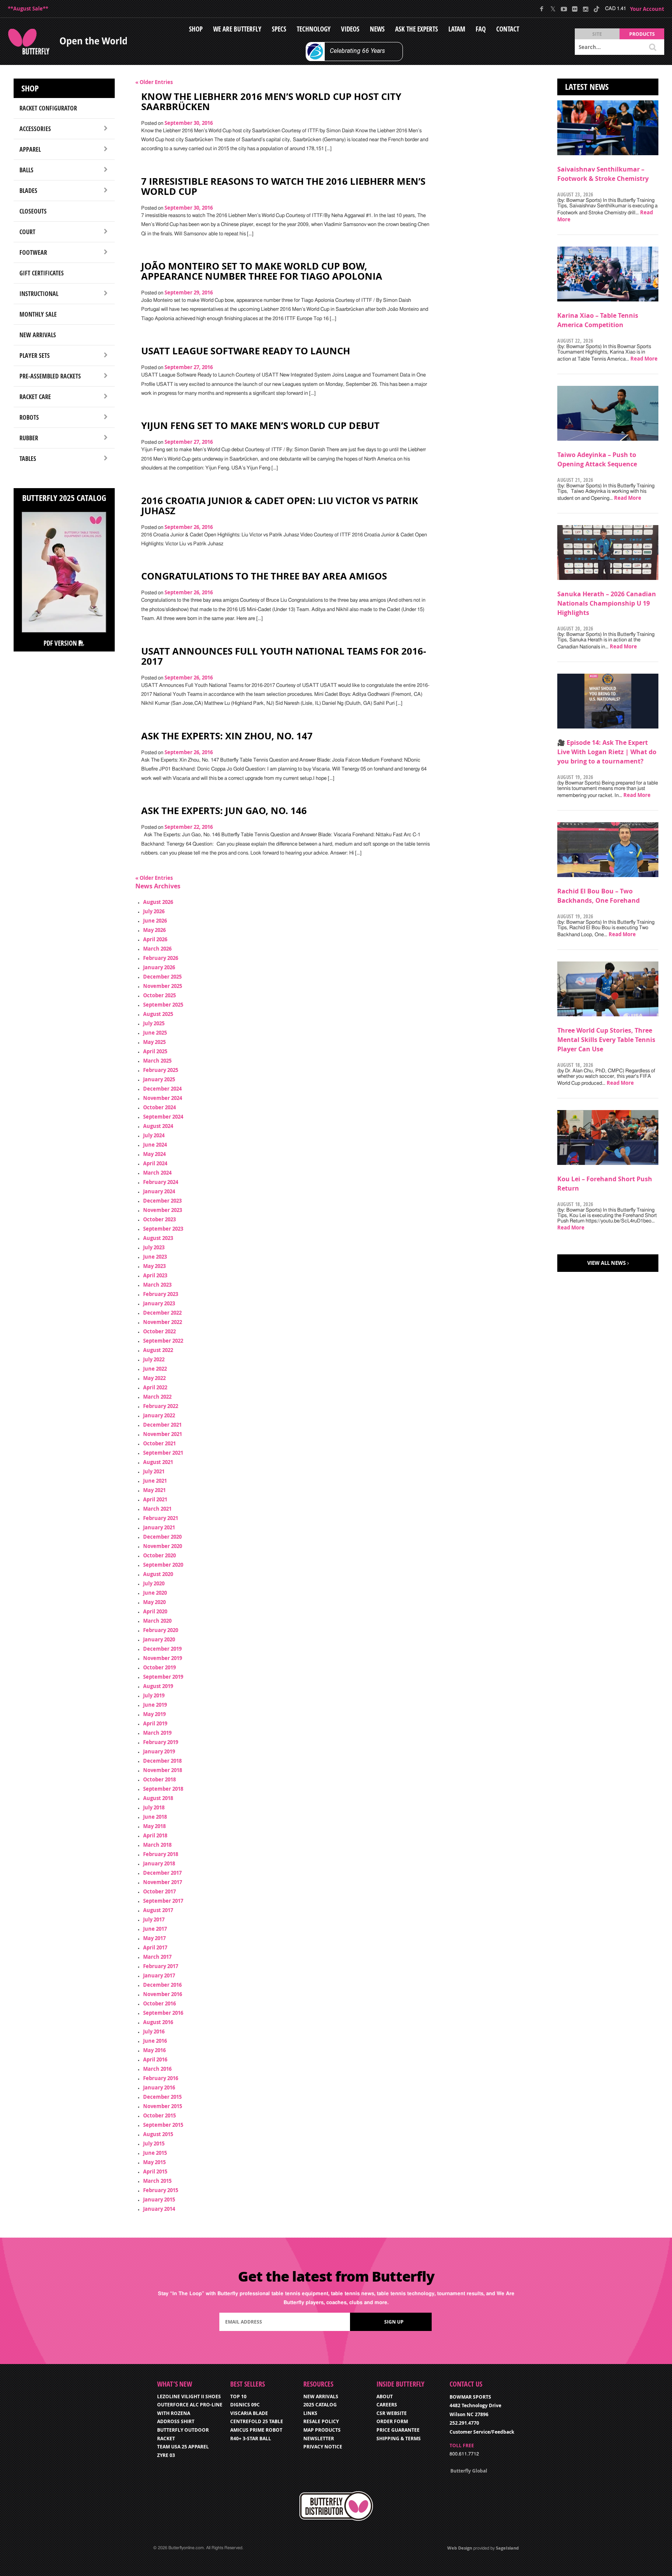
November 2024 (163, 1098)
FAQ (481, 29)
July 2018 (154, 1807)
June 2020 (155, 1593)
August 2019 (158, 1686)
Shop (196, 29)
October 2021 (159, 1443)
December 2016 (162, 1985)
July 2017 (154, 1919)
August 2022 (158, 1350)
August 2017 (158, 1910)
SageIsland (507, 2548)
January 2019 (159, 1751)
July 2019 (154, 1695)
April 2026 (155, 939)
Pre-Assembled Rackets (50, 376)
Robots (29, 417)
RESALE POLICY (321, 2421)
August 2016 (158, 2022)
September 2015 (163, 2125)
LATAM (457, 29)
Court (27, 232)
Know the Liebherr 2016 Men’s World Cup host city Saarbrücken (271, 102)
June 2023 (155, 1257)
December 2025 (162, 977)
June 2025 (155, 1033)
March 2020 (157, 1621)
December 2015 (162, 2097)
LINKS (310, 2413)
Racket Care (35, 397)
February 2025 (161, 1070)
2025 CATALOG (320, 2405)
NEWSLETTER (319, 2439)
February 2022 (161, 1406)
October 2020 (159, 1555)
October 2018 (159, 1779)
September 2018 (163, 1789)
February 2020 (161, 1630)
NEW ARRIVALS (321, 2397)
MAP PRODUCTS (322, 2430)
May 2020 (154, 1602)
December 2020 (162, 1537)
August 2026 (158, 902)
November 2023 (163, 1210)
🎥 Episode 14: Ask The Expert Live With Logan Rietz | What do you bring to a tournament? (607, 752)
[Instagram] (585, 9)
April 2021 (155, 1499)
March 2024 (157, 1173)
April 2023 (155, 1275)
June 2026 (155, 921)
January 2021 (159, 1527)
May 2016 (154, 2050)
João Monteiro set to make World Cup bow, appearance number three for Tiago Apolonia (262, 271)
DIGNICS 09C (245, 2405)
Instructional (39, 294)
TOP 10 (238, 2397)
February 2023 (161, 1294)
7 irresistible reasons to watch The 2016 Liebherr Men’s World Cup (283, 186)
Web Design (460, 2548)
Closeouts (33, 211)
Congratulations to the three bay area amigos (264, 576)
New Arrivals (38, 335)
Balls (26, 170)
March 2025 (157, 1061)
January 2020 (159, 1639)
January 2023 (159, 1303)
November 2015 (163, 2106)
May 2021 (154, 1490)
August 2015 (158, 2134)
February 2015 (161, 2190)
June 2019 (155, 1705)
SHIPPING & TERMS (399, 2439)
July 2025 (154, 1023)
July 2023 (154, 1247)
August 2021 (158, 1462)
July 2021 (154, 1471)
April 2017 (155, 1947)
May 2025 (154, 1042)
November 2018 (163, 1770)
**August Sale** (28, 9)
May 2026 (154, 930)
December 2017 (162, 1873)
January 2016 (159, 2087)
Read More (644, 359)
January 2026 (159, 967)
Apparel (30, 149)
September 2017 (163, 1901)
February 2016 (161, 2078)
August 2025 (158, 1014)
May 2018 (154, 1826)
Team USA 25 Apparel (183, 2447)
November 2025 (163, 986)
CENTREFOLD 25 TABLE (257, 2421)
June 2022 (155, 1369)
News (377, 29)
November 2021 (163, 1434)
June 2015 (155, 2153)
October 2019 (159, 1667)
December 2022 (162, 1313)
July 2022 (154, 1359)
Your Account (647, 9)
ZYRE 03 (166, 2455)
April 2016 (155, 2059)
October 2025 (159, 995)
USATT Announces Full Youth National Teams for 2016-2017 (284, 656)
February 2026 (161, 958)
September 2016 (163, 2013)
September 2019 (163, 1677)
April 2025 (155, 1051)
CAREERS (387, 2405)
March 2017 (157, 1957)
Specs (279, 29)
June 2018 (155, 1817)
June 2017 (155, 1929)
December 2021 (162, 1425)
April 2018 (155, 1835)
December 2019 (162, 1649)
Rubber (29, 438)
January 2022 (159, 1415)
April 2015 (155, 2171)
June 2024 (155, 1145)
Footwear (33, 252)
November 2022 (163, 1322)
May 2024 (154, 1154)
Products (642, 34)
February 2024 (161, 1182)
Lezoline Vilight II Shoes (189, 2397)
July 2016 (154, 2031)
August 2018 (158, 1798)
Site (597, 34)
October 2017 (159, 1891)
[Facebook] (542, 9)
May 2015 (154, 2162)
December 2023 (162, 1201)
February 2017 (161, 1966)
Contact (508, 29)
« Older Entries (154, 82)
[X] (553, 9)
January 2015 (159, 2199)
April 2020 (155, 1611)
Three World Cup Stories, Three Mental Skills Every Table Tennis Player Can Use (606, 1040)
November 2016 (163, 1994)
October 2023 (159, 1219)
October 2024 (159, 1107)
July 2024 (154, 1135)
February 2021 (161, 1518)
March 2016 (157, 2069)
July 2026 (154, 911)
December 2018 (162, 1761)
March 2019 (157, 1733)
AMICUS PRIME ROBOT (256, 2430)
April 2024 (155, 1163)
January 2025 (159, 1079)
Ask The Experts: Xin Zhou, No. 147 (227, 736)
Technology (314, 29)
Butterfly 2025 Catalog (64, 498)
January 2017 (159, 1975)
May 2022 (154, 1378)
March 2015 (157, 2181)
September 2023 (163, 1229)
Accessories (35, 129)
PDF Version (61, 643)
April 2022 (155, 1387)
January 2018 (159, 1863)
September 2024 (163, 1117)
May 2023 (154, 1266)
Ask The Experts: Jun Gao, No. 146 (224, 811)
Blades (28, 191)
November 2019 (163, 1658)
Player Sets (35, 355)
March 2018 (157, 1845)
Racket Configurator (48, 108)
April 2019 (155, 1723)
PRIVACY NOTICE (323, 2447)
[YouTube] (564, 9)
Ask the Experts (416, 29)
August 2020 (158, 1574)
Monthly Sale (38, 314)
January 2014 (159, 2209)
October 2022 (159, 1331)
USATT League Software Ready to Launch (246, 351)
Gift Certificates (42, 273)
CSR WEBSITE (392, 2413)
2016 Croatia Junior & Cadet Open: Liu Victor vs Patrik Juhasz (280, 506)
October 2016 (159, 2003)
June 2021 (155, 1481)
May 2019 (154, 1714)
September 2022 (163, 1341)
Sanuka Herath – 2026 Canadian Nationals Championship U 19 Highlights (607, 603)
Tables (28, 459)
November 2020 (163, 1546)
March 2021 (157, 1509)
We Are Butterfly (237, 29)
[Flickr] (575, 9)
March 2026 (157, 949)
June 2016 (155, 2041)
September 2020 (163, 1565)
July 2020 (154, 1583)
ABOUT (385, 2397)
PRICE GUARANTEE (398, 2430)
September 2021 (163, 1453)
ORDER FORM (392, 2421)
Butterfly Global (469, 2471)
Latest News (587, 87)
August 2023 (158, 1238)
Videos (350, 29)
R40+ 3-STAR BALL (251, 2439)
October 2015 (159, 2115)
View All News (606, 1263)
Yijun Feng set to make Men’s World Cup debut (260, 426)
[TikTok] (596, 9)
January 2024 (159, 1191)
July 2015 (154, 2143)
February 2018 (161, 1854)
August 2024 (158, 1126)
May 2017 (154, 1938)
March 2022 (157, 1397)
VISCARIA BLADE (249, 2413)
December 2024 (162, 1089)
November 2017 (163, 1882)
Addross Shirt (176, 2421)
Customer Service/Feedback (482, 2432)
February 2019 (161, 1742)
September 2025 (163, 1005)
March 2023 (157, 1285)
